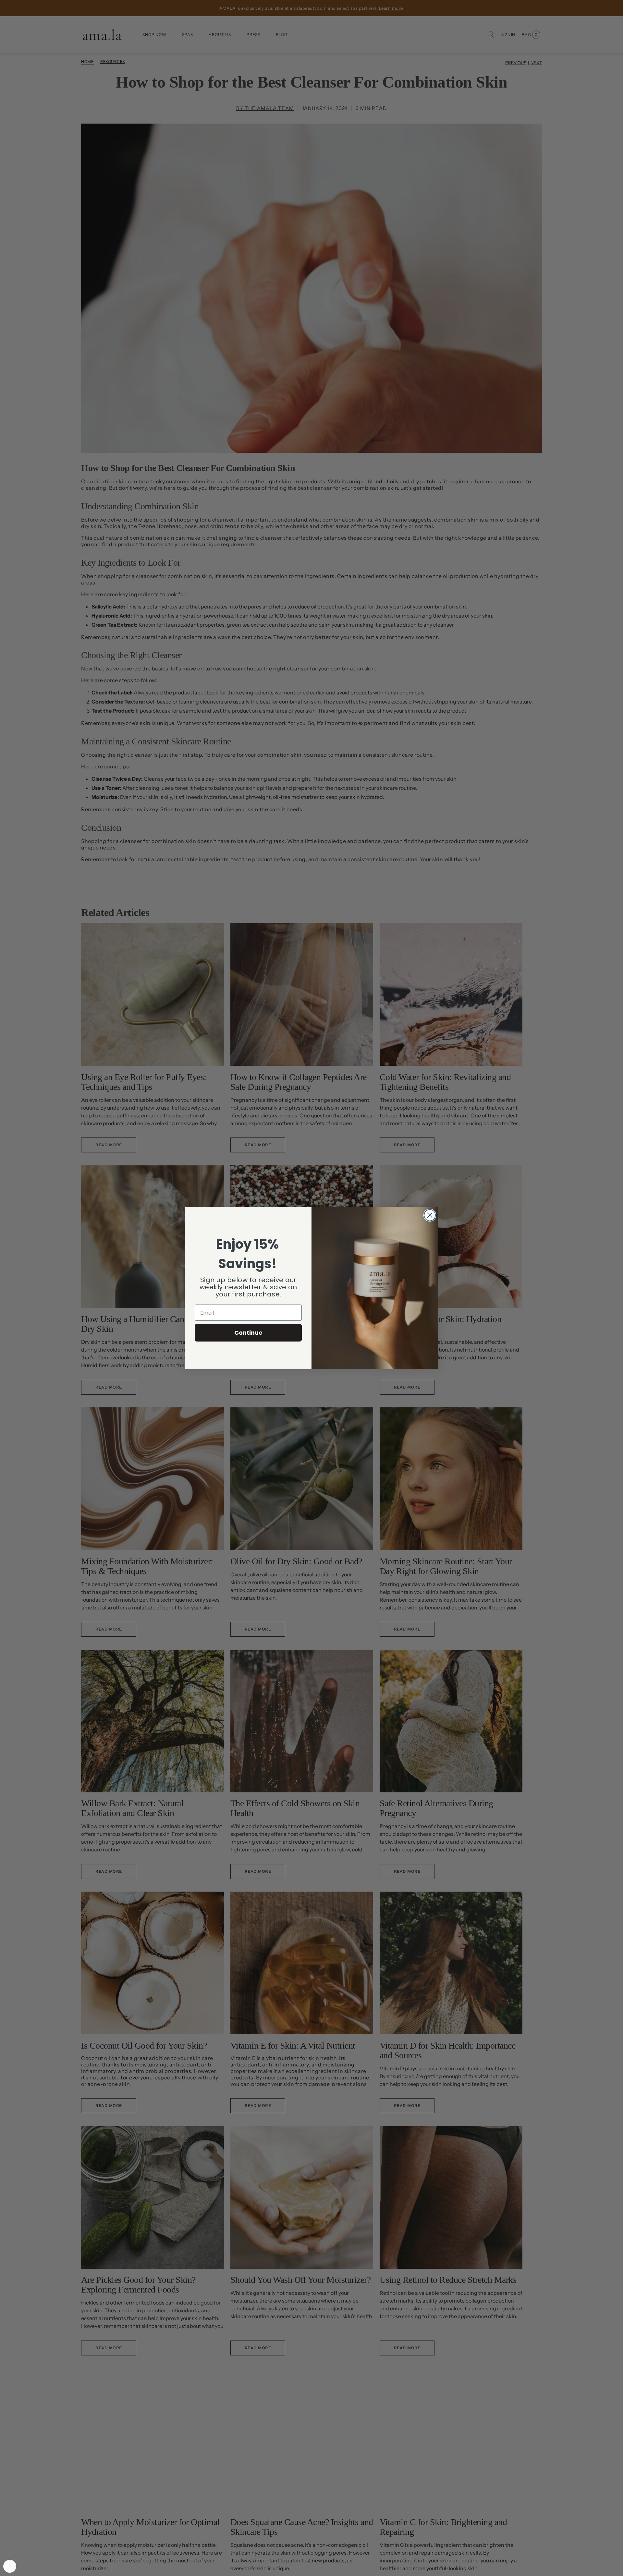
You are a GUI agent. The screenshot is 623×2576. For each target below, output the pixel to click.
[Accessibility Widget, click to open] (10, 2566)
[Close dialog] (430, 1215)
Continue (248, 1333)
